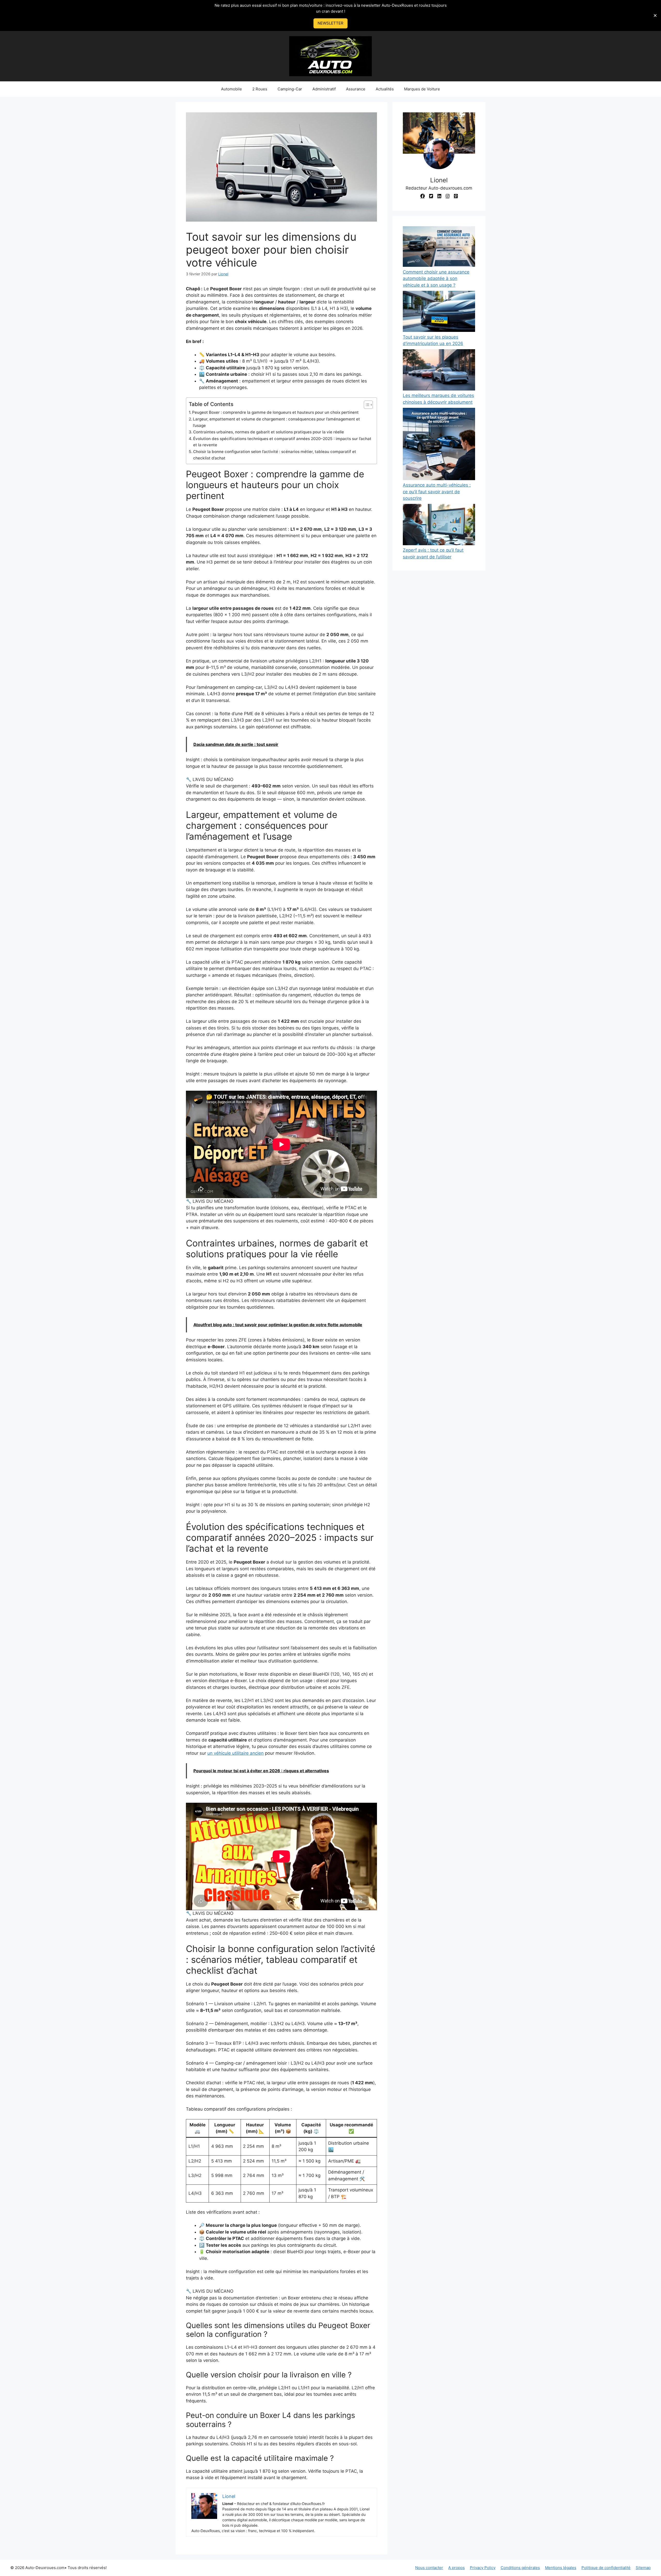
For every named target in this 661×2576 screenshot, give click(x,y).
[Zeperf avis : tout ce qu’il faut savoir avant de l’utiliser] (439, 525)
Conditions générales (520, 2568)
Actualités (385, 89)
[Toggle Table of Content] (366, 405)
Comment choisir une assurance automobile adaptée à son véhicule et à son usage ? (436, 279)
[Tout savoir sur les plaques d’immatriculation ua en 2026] (439, 312)
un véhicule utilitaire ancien (235, 1753)
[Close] (655, 15)
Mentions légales (561, 2568)
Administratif (324, 89)
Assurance (356, 89)
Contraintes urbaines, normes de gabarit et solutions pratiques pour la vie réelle (269, 432)
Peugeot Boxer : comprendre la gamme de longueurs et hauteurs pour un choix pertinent (275, 412)
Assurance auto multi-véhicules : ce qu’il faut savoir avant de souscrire (437, 492)
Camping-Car (290, 89)
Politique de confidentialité (606, 2568)
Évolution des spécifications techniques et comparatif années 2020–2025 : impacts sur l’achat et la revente (282, 442)
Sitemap (643, 2568)
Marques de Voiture (422, 89)
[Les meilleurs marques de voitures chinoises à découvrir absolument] (439, 371)
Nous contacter (429, 2568)
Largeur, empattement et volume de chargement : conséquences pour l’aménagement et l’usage (276, 422)
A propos (457, 2568)
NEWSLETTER (330, 23)
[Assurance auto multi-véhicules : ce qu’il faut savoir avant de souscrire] (439, 445)
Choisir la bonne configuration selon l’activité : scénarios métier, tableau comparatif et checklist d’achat (275, 455)
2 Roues (260, 89)
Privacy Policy (483, 2568)
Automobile (231, 89)
